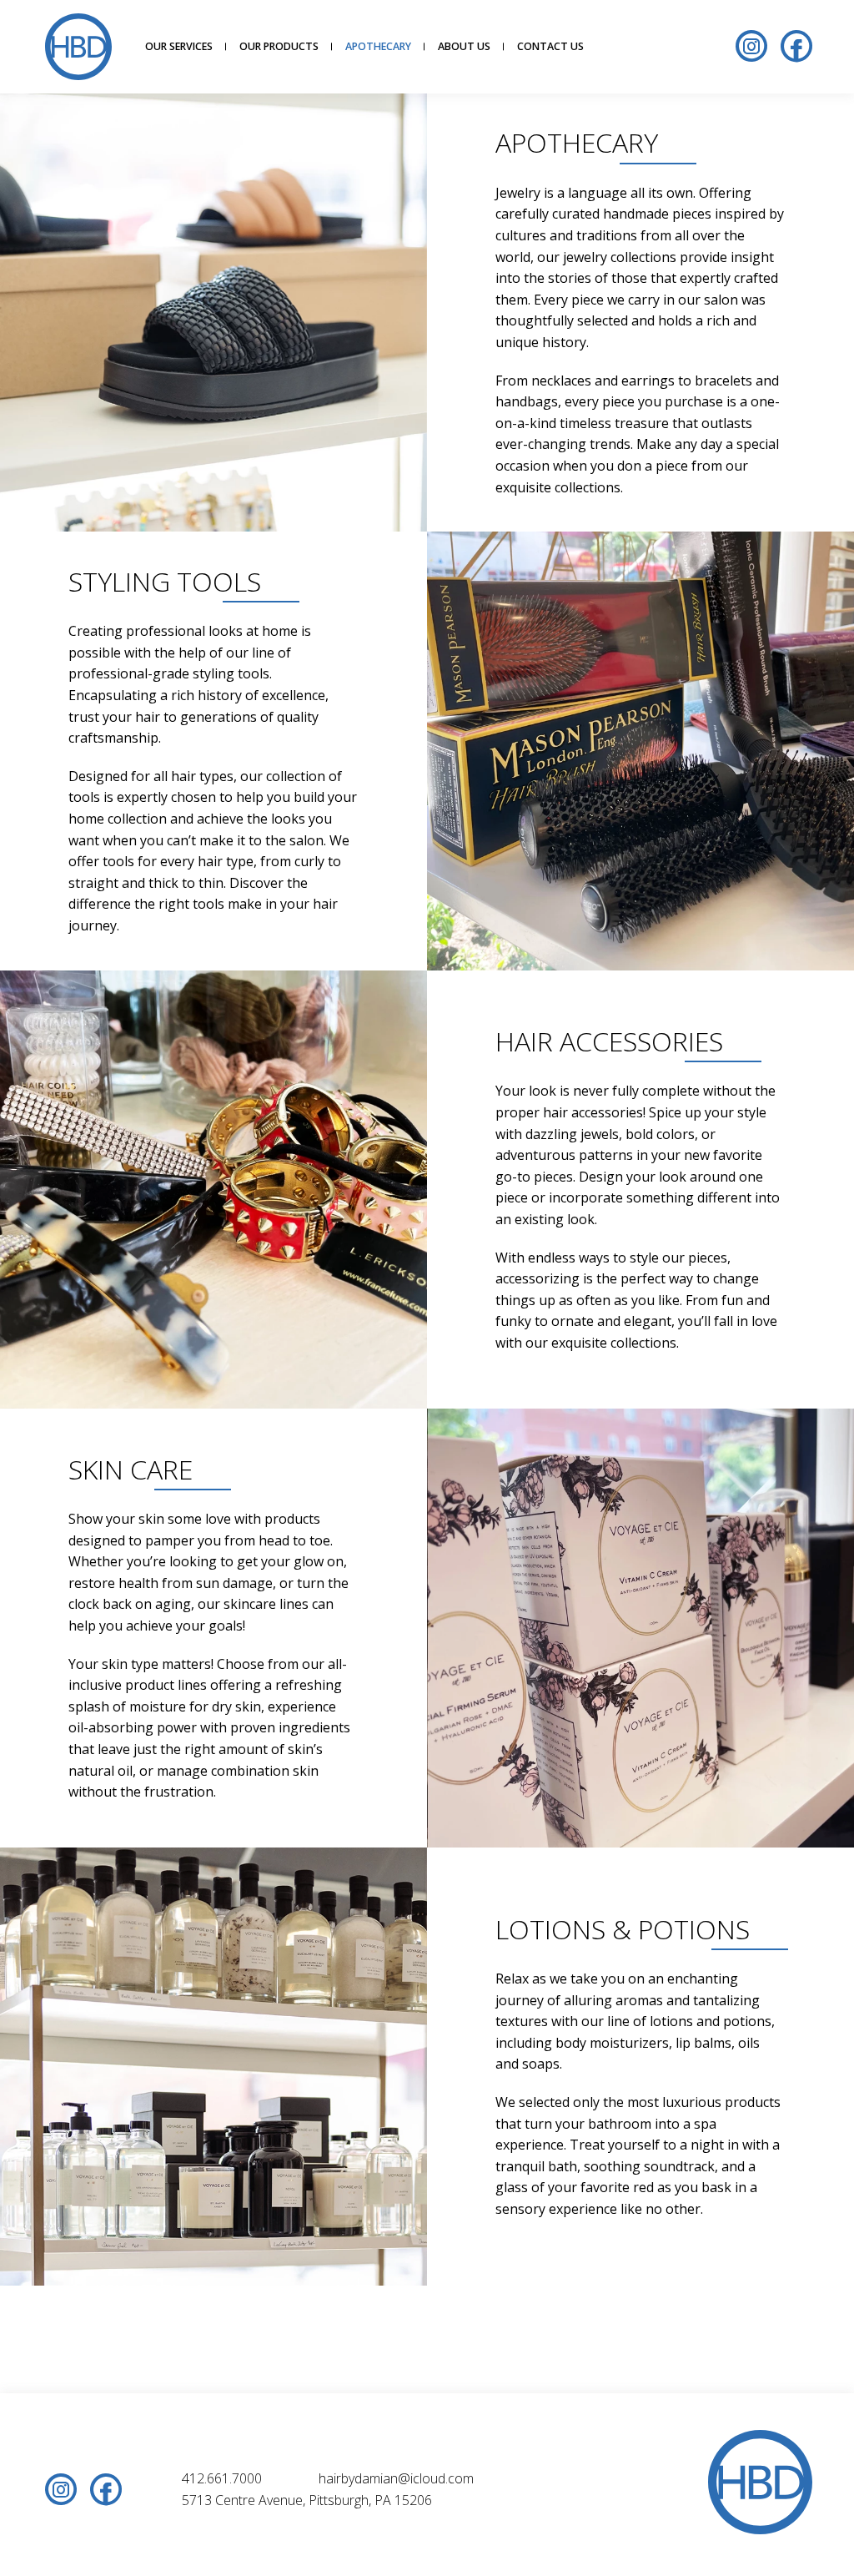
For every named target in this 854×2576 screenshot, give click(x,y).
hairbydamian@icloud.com (396, 2478)
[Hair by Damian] (78, 47)
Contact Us (550, 46)
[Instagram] (751, 48)
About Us (464, 46)
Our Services (179, 46)
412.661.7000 (222, 2478)
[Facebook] (796, 48)
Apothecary (378, 46)
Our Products (279, 46)
